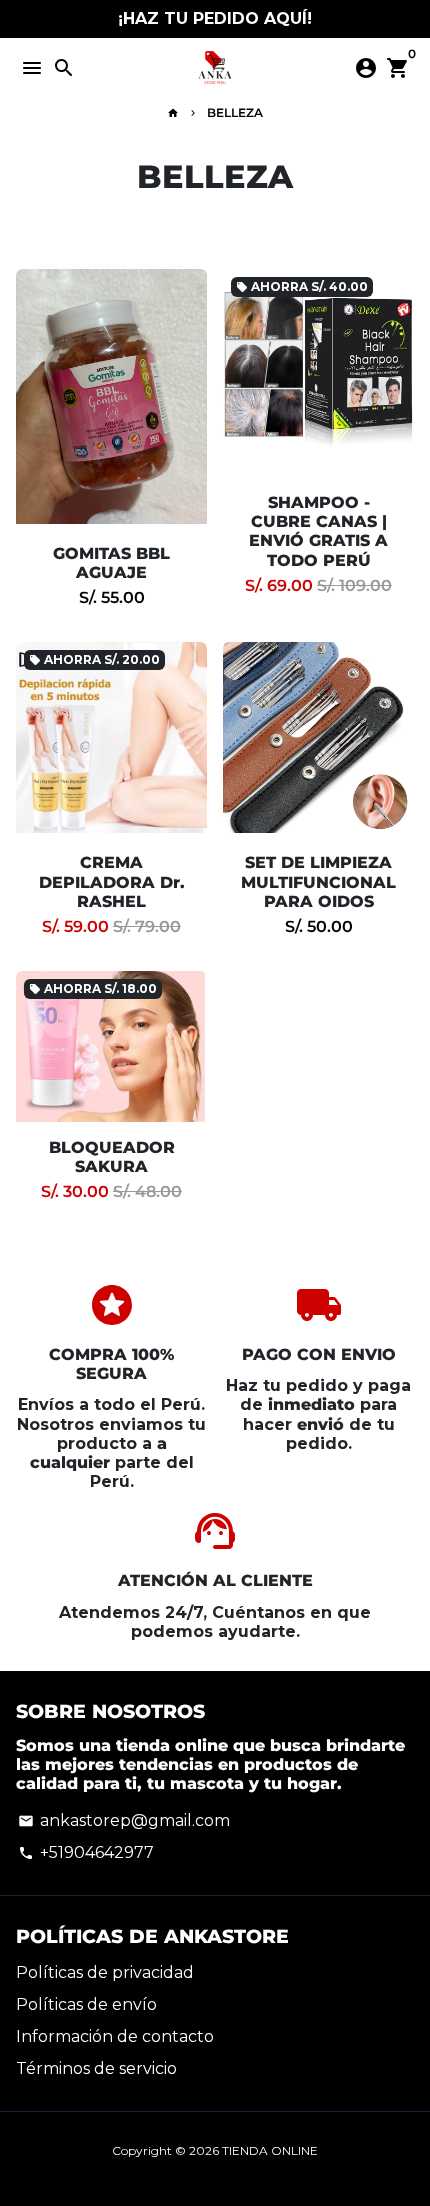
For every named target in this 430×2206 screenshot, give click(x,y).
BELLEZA (235, 112)
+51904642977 (86, 1852)
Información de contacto (115, 2036)
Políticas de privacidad (105, 1972)
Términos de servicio (96, 2068)
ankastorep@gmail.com (124, 1820)
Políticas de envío (86, 2004)
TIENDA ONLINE (270, 2150)
